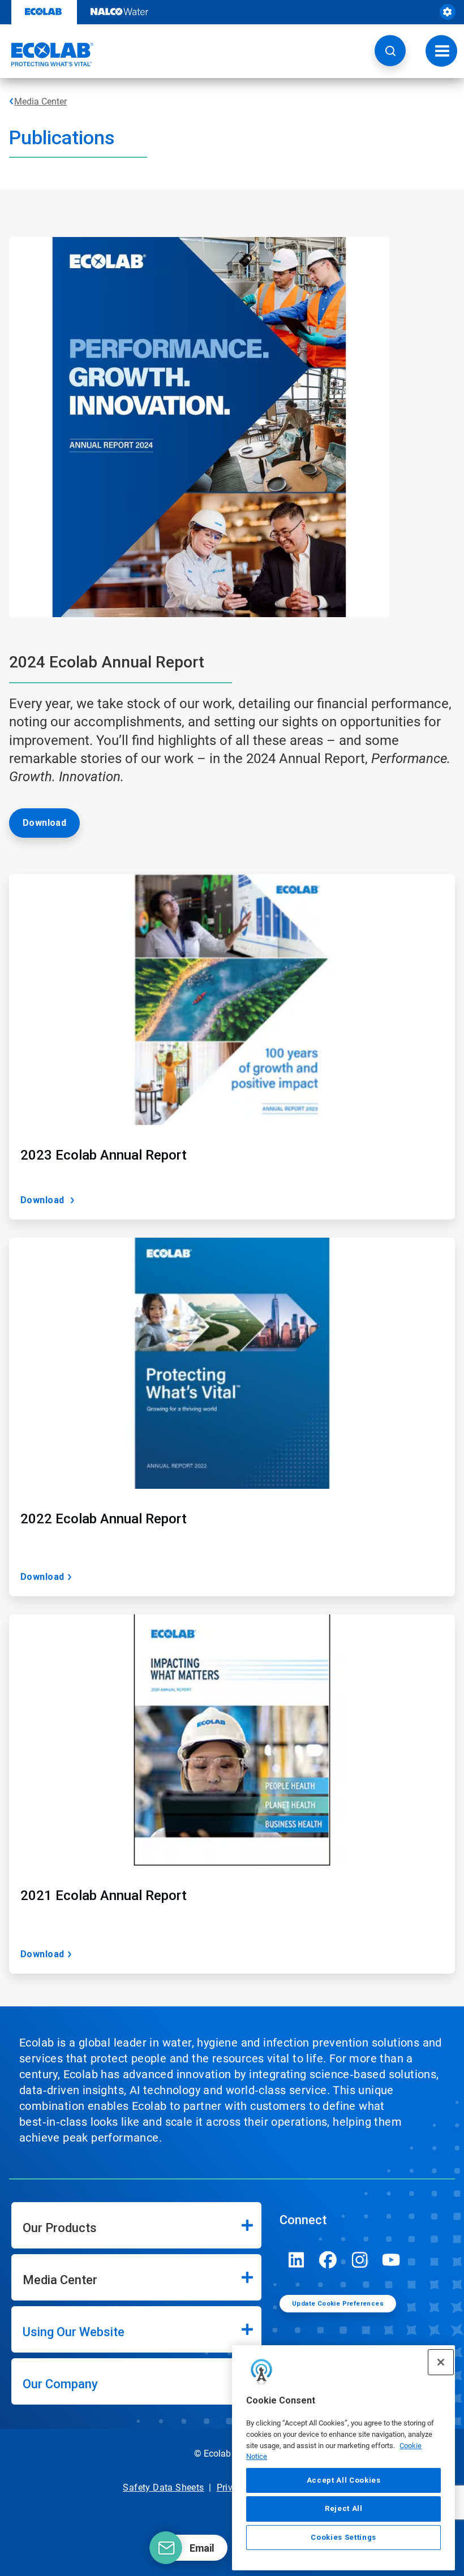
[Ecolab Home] (47, 54)
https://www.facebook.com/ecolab (328, 2260)
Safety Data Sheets (163, 2487)
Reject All (344, 2508)
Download (44, 823)
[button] (390, 51)
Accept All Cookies (344, 2480)
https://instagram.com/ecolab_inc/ (360, 2260)
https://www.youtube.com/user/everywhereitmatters (392, 2260)
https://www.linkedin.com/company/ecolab (297, 2260)
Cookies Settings (343, 2537)
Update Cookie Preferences (338, 2304)
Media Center (40, 102)
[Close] (441, 2362)
